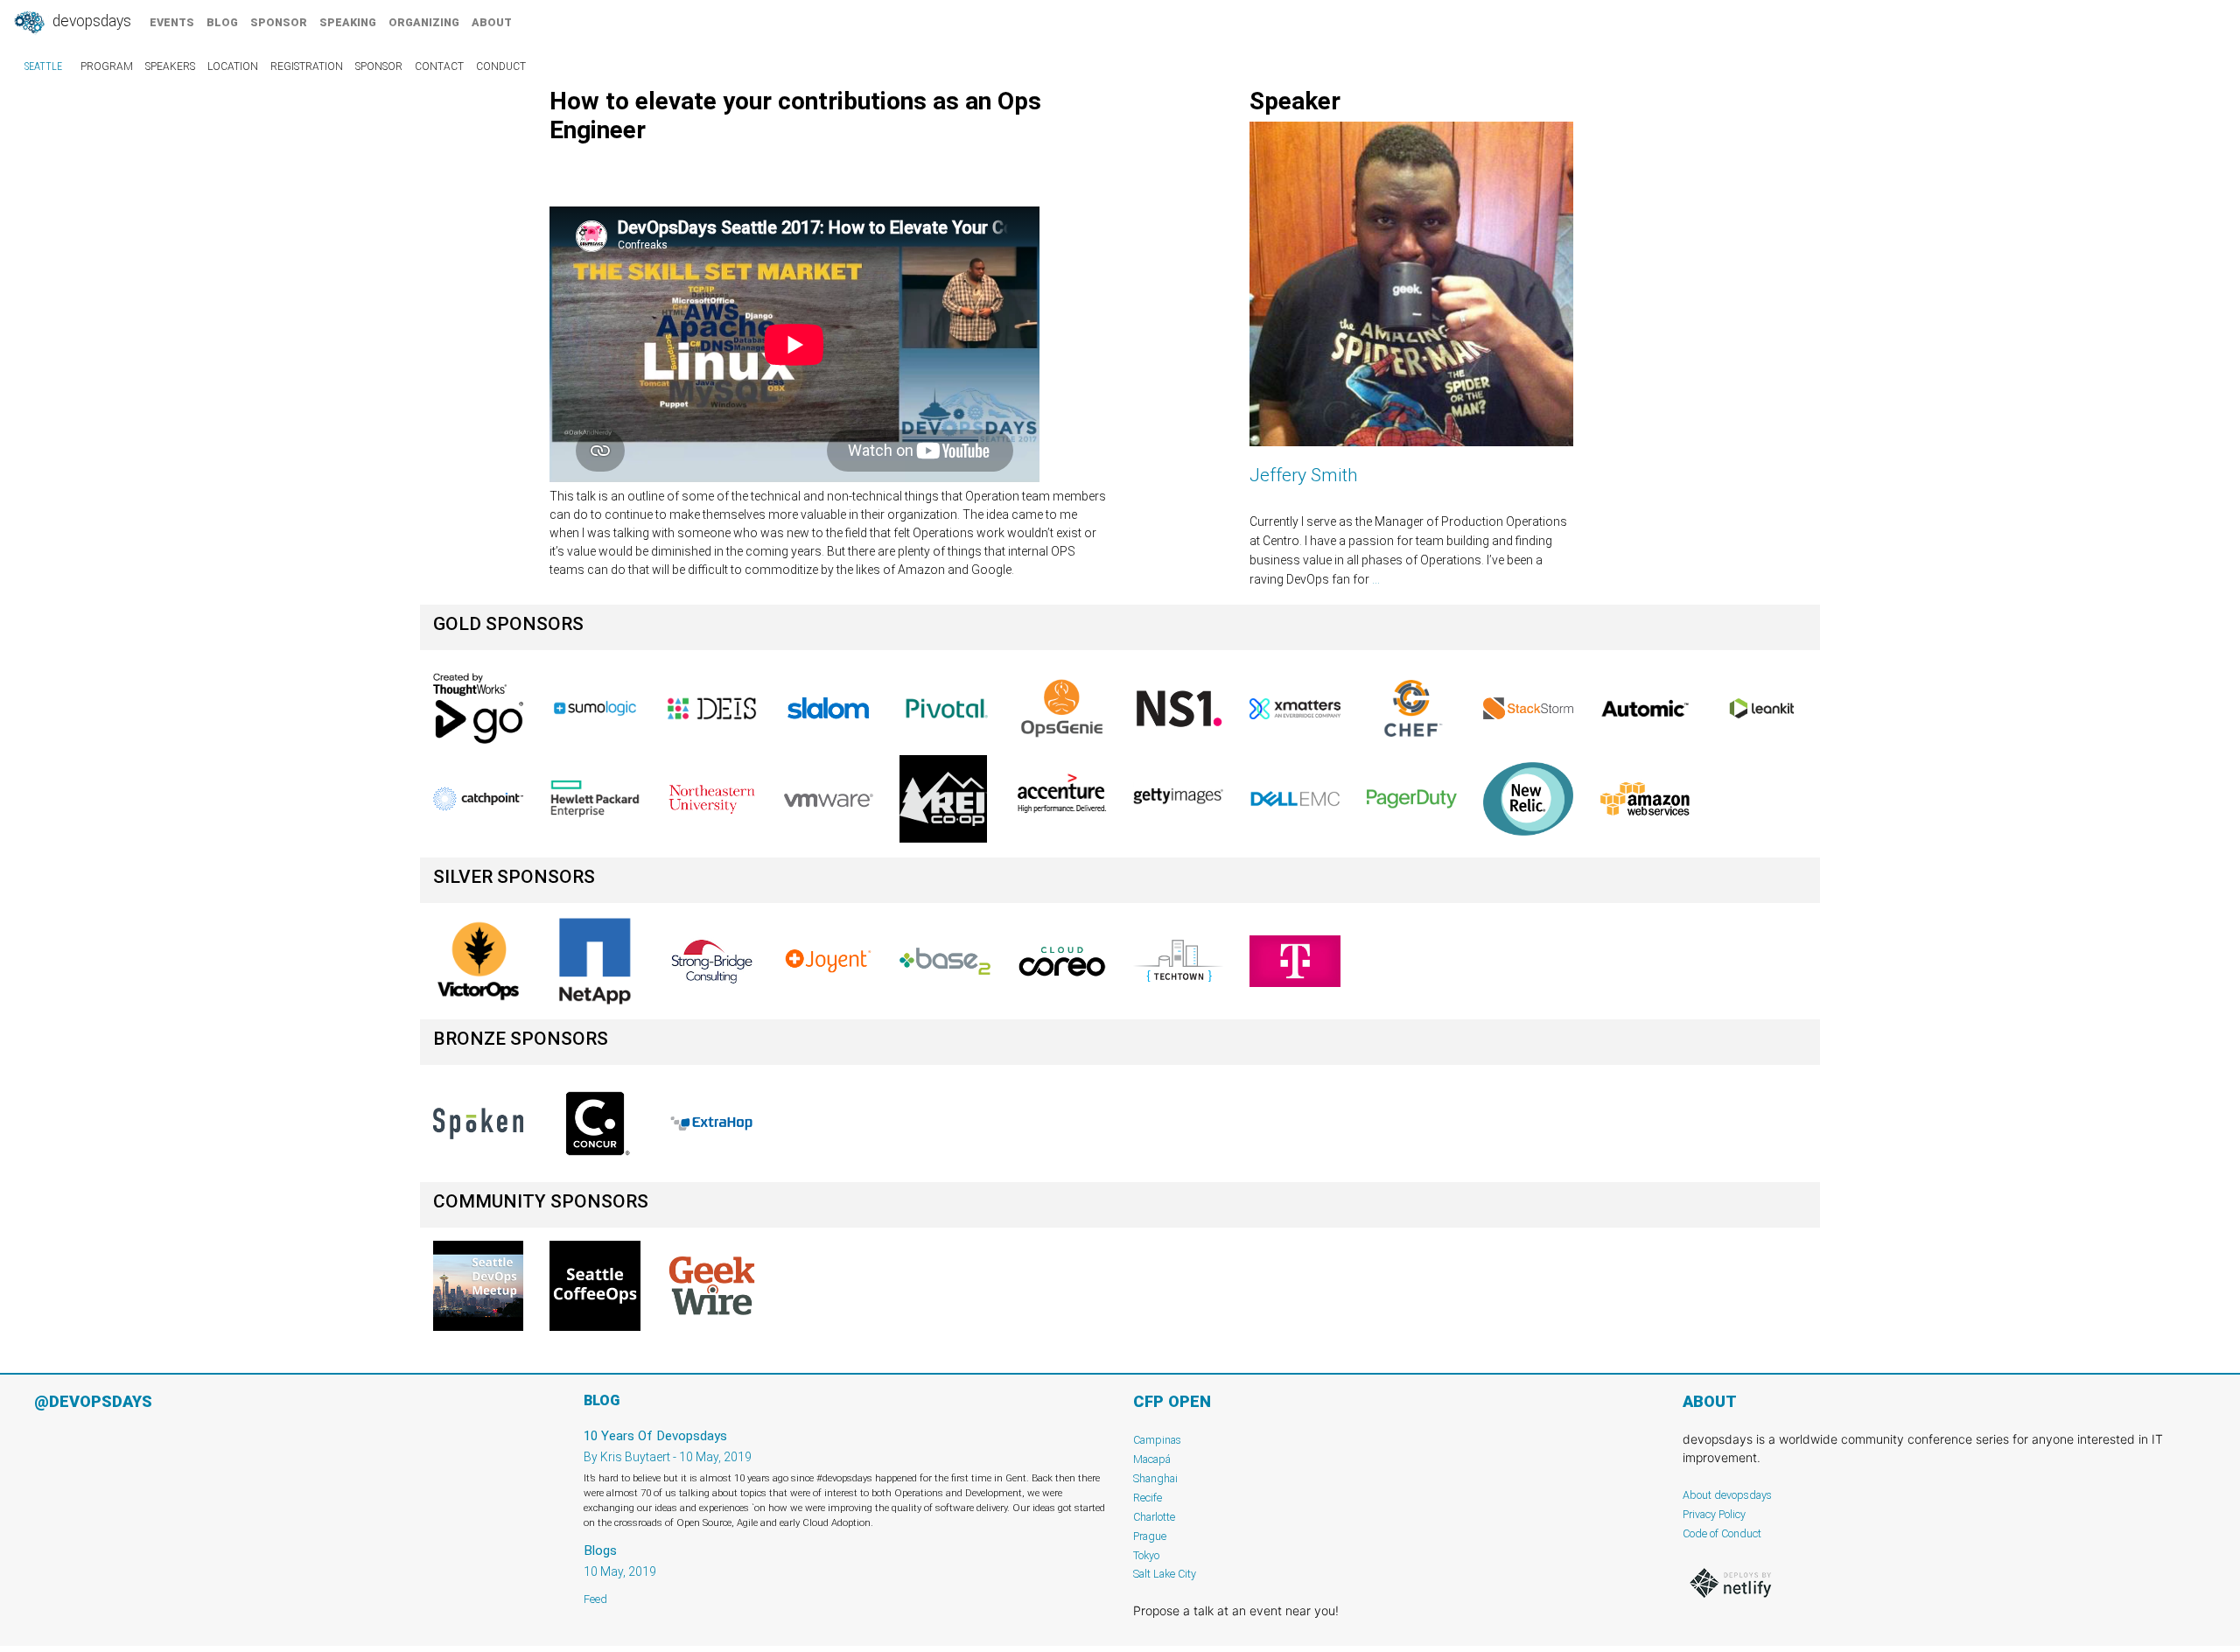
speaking (348, 22)
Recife (1148, 1498)
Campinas (1157, 1440)
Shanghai (1155, 1478)
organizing (424, 22)
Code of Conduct (1722, 1533)
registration (307, 66)
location (233, 66)
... (1376, 579)
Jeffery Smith (1304, 475)
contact (439, 66)
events (172, 22)
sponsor (279, 22)
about (492, 22)
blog (222, 22)
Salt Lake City (1165, 1574)
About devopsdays (1727, 1495)
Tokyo (1146, 1555)
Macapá (1152, 1459)
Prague (1150, 1536)
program (107, 66)
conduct (501, 66)
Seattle (43, 66)
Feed (595, 1599)
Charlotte (1154, 1517)
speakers (170, 66)
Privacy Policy (1714, 1514)
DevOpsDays (90, 21)
